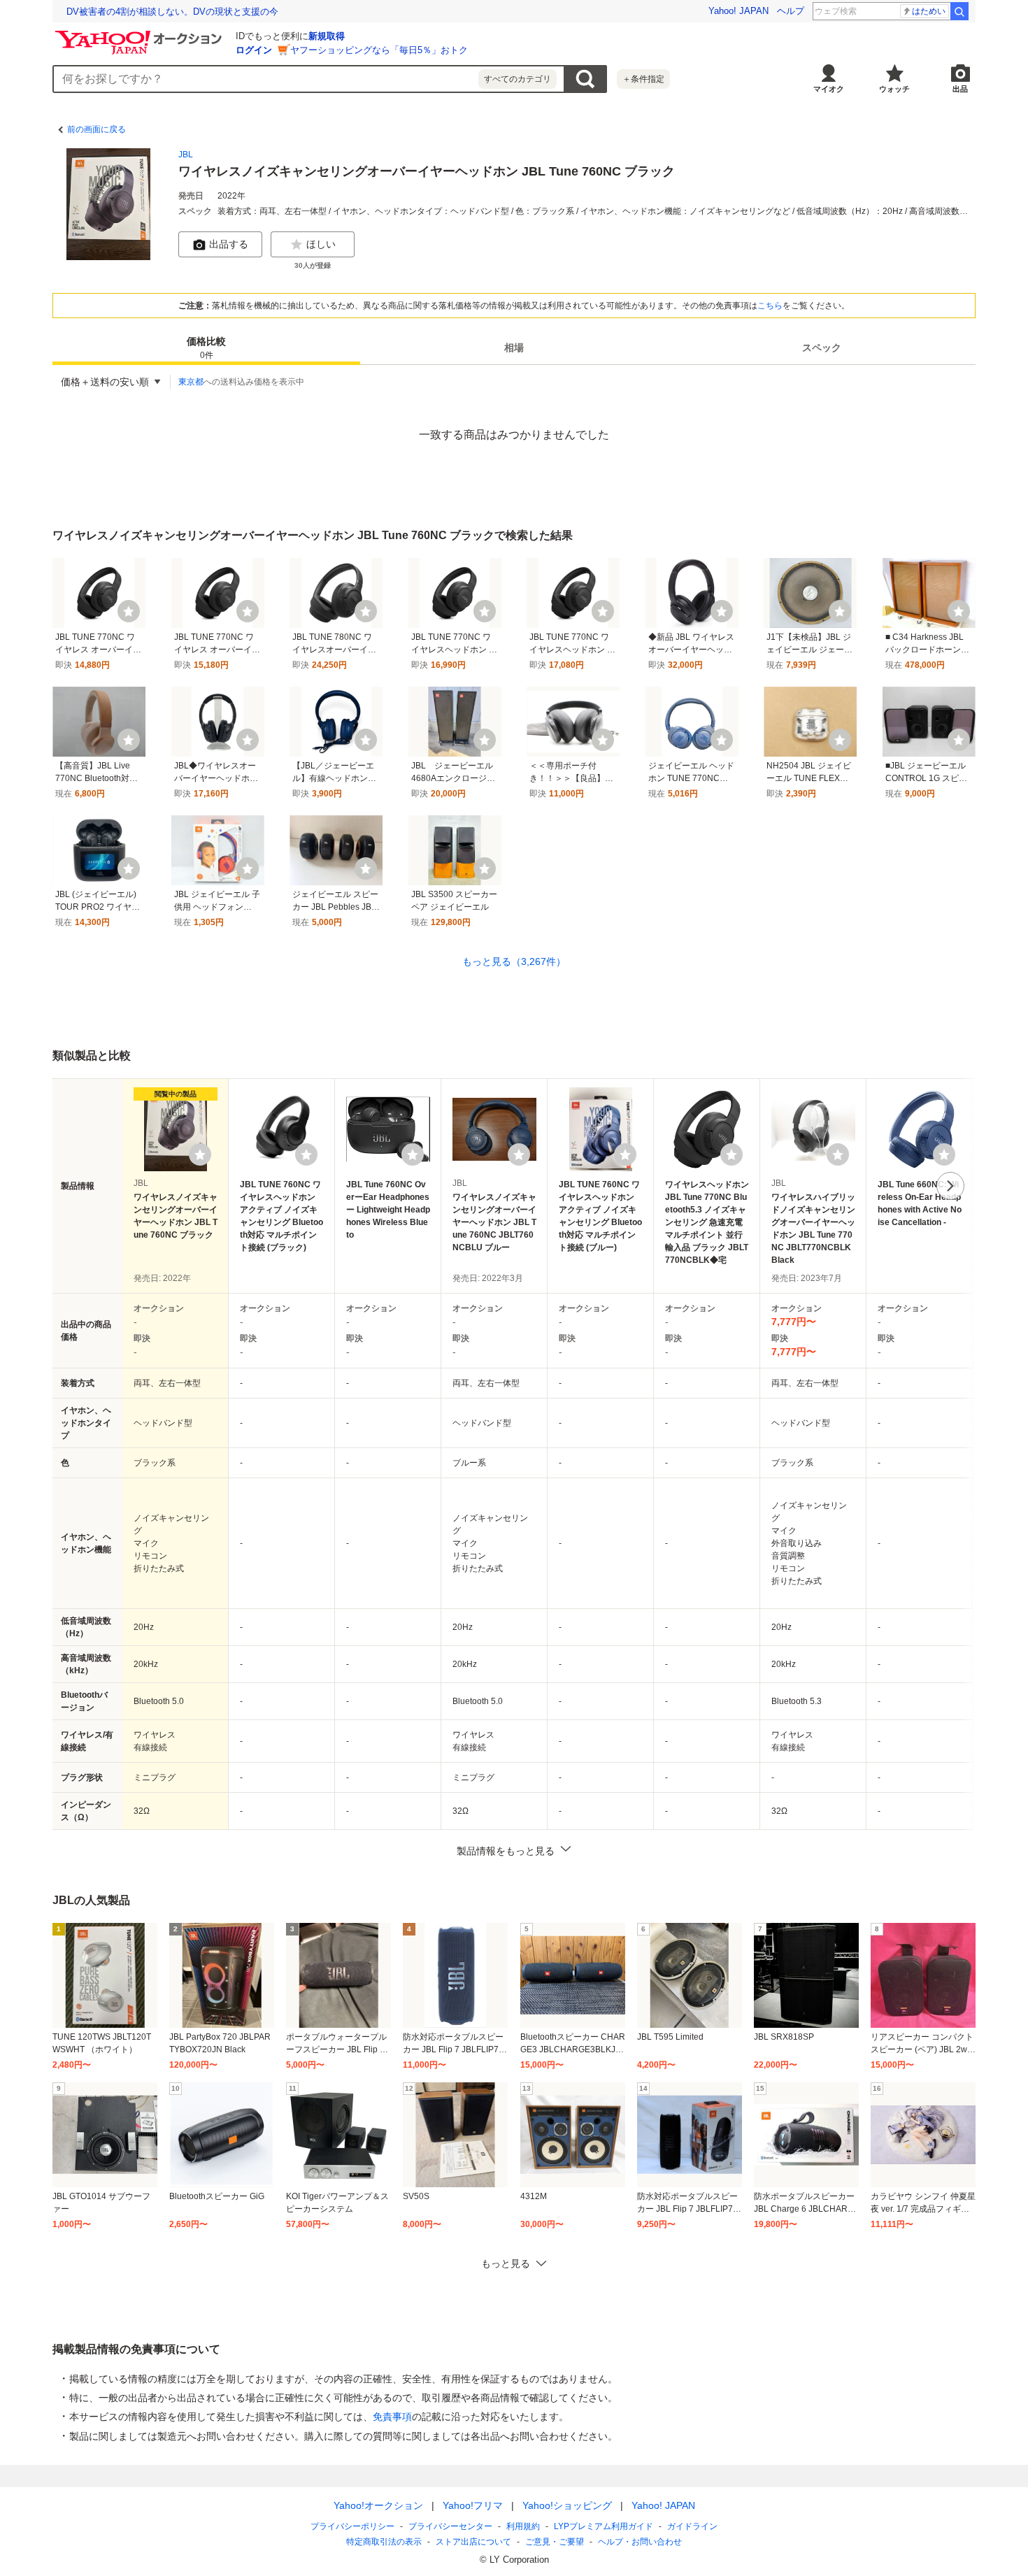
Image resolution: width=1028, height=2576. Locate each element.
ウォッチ (894, 89)
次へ (950, 1186)
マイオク (829, 89)
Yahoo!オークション (378, 2505)
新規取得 (327, 36)
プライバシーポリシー (352, 2526)
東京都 (191, 382)
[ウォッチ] (129, 611)
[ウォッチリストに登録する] (200, 1154)
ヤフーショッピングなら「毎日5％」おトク (379, 50)
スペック (822, 348)
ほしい (321, 244)
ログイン (254, 50)
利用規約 (523, 2526)
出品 (960, 89)
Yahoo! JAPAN (738, 11)
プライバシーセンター (450, 2526)
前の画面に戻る (97, 129)
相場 (514, 348)
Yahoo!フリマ (473, 2505)
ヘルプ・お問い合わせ (640, 2542)
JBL (186, 155)
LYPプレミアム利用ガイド (604, 2526)
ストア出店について (473, 2542)
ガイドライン (692, 2526)
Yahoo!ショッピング (567, 2505)
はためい (929, 11)
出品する (229, 244)
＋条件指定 (643, 79)
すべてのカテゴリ (517, 79)
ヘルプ (791, 11)
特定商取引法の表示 (384, 2542)
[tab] (206, 348)
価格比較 (206, 349)
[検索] (959, 11)
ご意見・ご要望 (555, 2542)
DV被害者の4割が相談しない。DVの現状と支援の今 (172, 12)
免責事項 (392, 2417)
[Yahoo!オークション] (141, 34)
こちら (770, 306)
